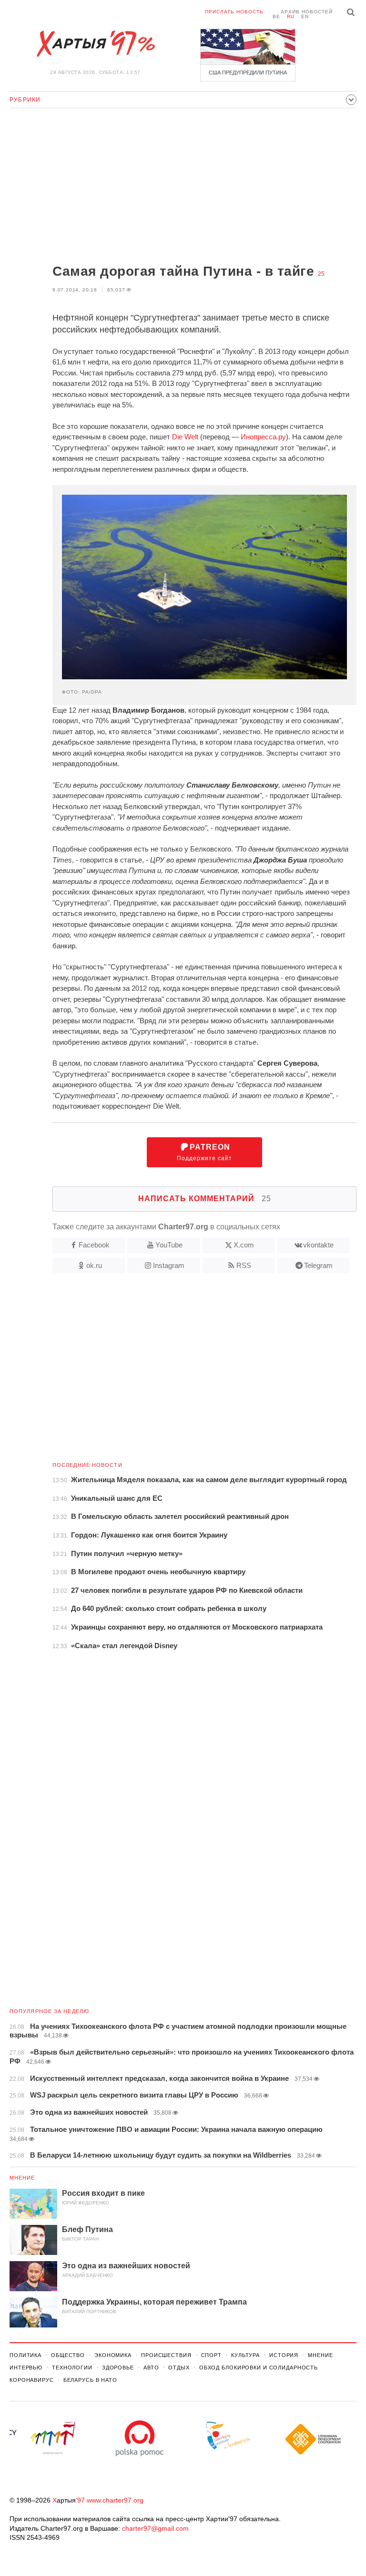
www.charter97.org (115, 2500)
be (276, 16)
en (305, 16)
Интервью (26, 2368)
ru (291, 16)
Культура (245, 2355)
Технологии (72, 2368)
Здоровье (118, 2368)
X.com (244, 1245)
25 (321, 274)
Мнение (22, 2178)
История (284, 2355)
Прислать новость (234, 12)
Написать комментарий (205, 1199)
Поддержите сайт (204, 1152)
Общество (68, 2355)
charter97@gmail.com (155, 2528)
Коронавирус (32, 2380)
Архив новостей (307, 12)
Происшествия (166, 2355)
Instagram (169, 1265)
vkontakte (318, 1245)
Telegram (318, 1265)
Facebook (94, 1245)
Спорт (211, 2355)
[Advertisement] (183, 187)
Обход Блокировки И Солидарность (259, 2368)
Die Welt (185, 437)
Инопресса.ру (263, 437)
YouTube (169, 1245)
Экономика (113, 2355)
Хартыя (95, 44)
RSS (244, 1265)
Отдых (179, 2368)
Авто (151, 2368)
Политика (25, 2355)
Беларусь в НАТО (90, 2380)
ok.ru (94, 1265)
